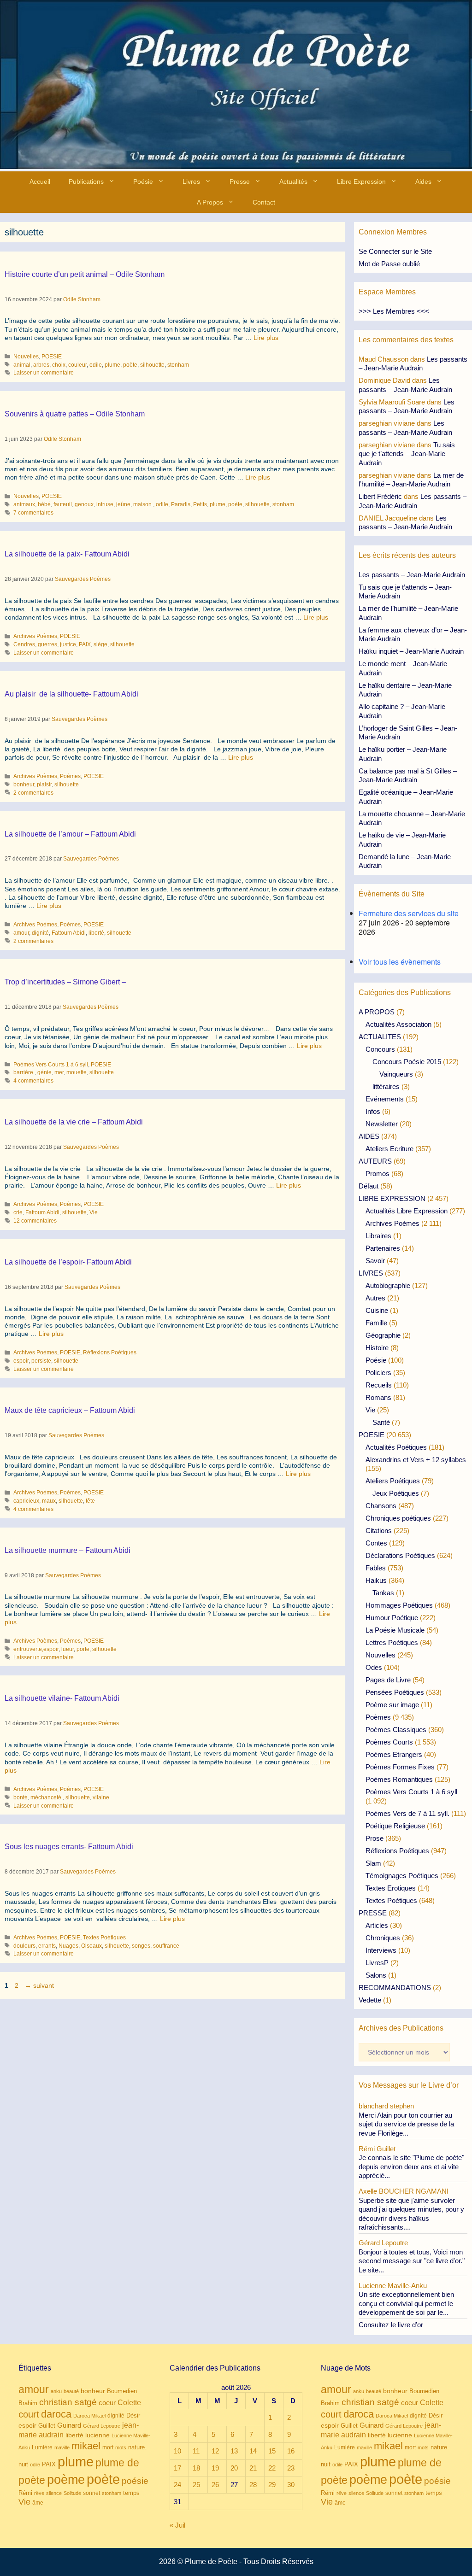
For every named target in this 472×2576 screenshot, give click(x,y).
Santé (381, 1422)
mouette (77, 1072)
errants (47, 1946)
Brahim (28, 2403)
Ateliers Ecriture (389, 1149)
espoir (21, 1361)
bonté (21, 1797)
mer (59, 1072)
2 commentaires (33, 793)
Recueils (379, 1385)
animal (22, 365)
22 (272, 2468)
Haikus (376, 1580)
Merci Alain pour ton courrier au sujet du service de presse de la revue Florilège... (406, 2124)
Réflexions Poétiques (110, 1352)
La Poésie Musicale (395, 1630)
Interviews (381, 1950)
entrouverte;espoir (36, 1649)
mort (108, 2447)
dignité (40, 933)
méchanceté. (47, 1797)
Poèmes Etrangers (394, 1754)
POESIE (52, 357)
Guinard (69, 2425)
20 (234, 2468)
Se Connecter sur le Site (395, 251)
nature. (137, 2447)
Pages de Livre (388, 1680)
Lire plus (266, 338)
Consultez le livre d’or (391, 2325)
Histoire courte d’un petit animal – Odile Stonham (85, 274)
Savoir (375, 1261)
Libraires (378, 1236)
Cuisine (377, 1310)
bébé (44, 504)
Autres (375, 1298)
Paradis (181, 504)
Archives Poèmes (35, 636)
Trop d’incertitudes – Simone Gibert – (65, 982)
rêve (39, 2493)
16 (291, 2451)
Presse (240, 181)
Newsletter (382, 1124)
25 (196, 2485)
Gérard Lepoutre (102, 2426)
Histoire (377, 1348)
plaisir (44, 785)
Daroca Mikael (89, 2416)
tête (90, 1501)
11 (196, 2451)
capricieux (26, 1501)
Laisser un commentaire (44, 373)
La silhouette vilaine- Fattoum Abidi (62, 1698)
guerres (47, 644)
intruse (105, 504)
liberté (96, 933)
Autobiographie (388, 1285)
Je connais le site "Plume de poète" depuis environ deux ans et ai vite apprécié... (411, 2166)
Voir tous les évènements (400, 962)
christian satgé (68, 2402)
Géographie (383, 1335)
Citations (379, 1531)
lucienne (97, 2435)
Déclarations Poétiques (400, 1555)
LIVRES (371, 1273)
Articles (377, 1925)
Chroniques (383, 1938)
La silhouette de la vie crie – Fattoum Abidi (74, 1122)
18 (196, 2468)
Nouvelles (26, 357)
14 (253, 2451)
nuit (23, 2464)
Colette (129, 2403)
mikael (86, 2446)
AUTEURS (375, 1161)
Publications (86, 181)
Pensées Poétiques (395, 1692)
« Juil (177, 2525)
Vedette (370, 2000)
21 (253, 2468)
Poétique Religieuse (395, 1826)
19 (215, 2468)
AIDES (369, 1136)
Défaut (369, 1186)
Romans (378, 1397)
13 (234, 2451)
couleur (77, 365)
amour (21, 933)
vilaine (101, 1797)
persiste (41, 1361)
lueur (68, 1649)
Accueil (40, 181)
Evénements (385, 1099)
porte (83, 1649)
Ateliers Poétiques (393, 1481)
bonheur (24, 785)
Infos (373, 1111)
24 (177, 2485)
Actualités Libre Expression (407, 1211)
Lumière (42, 2447)
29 (272, 2485)
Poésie (143, 181)
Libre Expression (361, 181)
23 (291, 2468)
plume (112, 365)
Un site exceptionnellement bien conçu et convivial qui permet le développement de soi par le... (406, 2303)
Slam (373, 1863)
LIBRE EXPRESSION (392, 1198)
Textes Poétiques (104, 1938)
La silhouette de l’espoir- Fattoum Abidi (68, 1262)
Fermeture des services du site (409, 913)
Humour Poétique (392, 1618)
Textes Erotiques (391, 1888)
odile (96, 365)
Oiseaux (91, 1946)
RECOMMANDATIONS (395, 1988)
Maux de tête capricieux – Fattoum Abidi (70, 1410)
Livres (191, 181)
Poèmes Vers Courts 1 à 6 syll (51, 1065)
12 (215, 2451)
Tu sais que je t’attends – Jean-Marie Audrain (407, 454)
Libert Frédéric (380, 496)
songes (141, 1946)
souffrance (166, 1946)
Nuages (68, 1946)
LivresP (377, 1963)
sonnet (91, 2493)
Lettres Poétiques (392, 1642)
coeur (107, 2403)
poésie (135, 2481)
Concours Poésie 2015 (407, 1062)
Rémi (25, 2493)
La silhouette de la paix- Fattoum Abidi (67, 554)
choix (59, 365)
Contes (376, 1543)
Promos (378, 1174)
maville (62, 2447)
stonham (178, 365)
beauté (71, 2391)
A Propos (210, 202)
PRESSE (373, 1913)
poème (66, 2480)
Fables (376, 1568)
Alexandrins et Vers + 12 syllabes (416, 1460)
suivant (39, 1985)
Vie (94, 1212)
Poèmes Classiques (396, 1730)
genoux (84, 504)
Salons (376, 1975)
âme (38, 2503)
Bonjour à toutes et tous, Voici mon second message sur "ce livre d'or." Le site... (412, 2261)
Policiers (378, 1373)
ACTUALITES (380, 1037)
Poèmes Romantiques (399, 1779)
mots (121, 2447)
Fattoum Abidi (69, 933)
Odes (374, 1667)
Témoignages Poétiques (402, 1876)
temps (131, 2493)
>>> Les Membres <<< (394, 311)
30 (291, 2485)
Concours (380, 1049)
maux (49, 1501)
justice (68, 644)
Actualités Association (398, 1024)
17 (177, 2468)
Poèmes (70, 776)
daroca (56, 2414)
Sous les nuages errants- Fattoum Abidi (69, 1847)
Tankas (383, 1593)
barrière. (24, 1072)
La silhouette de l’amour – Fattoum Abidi (70, 834)
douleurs (24, 1946)
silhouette (152, 365)
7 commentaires (33, 513)
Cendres (24, 644)
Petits (200, 504)
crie (18, 1212)
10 (177, 2451)
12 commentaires (35, 1221)
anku (56, 2391)
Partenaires (383, 1248)
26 (215, 2485)
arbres (41, 365)
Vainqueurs (396, 1074)
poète (130, 365)
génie (44, 1072)
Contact (264, 202)
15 (272, 2451)
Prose (375, 1838)
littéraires (386, 1086)
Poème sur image (392, 1705)
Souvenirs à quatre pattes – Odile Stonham (75, 414)
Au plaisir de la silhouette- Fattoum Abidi (71, 694)
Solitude (72, 2493)
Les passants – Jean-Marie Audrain (412, 575)
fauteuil (63, 504)
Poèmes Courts (389, 1742)
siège (100, 644)
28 (253, 2485)
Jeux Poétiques (396, 1493)
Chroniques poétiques (398, 1518)
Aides (423, 181)
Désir (133, 2416)
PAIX (85, 644)
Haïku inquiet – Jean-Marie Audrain (411, 651)
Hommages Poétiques (399, 1605)
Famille (376, 1323)
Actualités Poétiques (396, 1447)
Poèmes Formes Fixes (400, 1767)
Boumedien (122, 2391)
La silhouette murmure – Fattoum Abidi (68, 1550)
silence (54, 2493)
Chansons (381, 1506)
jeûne (123, 504)
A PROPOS (377, 1012)
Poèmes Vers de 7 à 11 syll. (407, 1813)
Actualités (293, 181)
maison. (143, 504)
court (29, 2414)
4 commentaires (33, 1081)
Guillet (47, 2426)
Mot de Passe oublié (389, 264)
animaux (24, 504)
